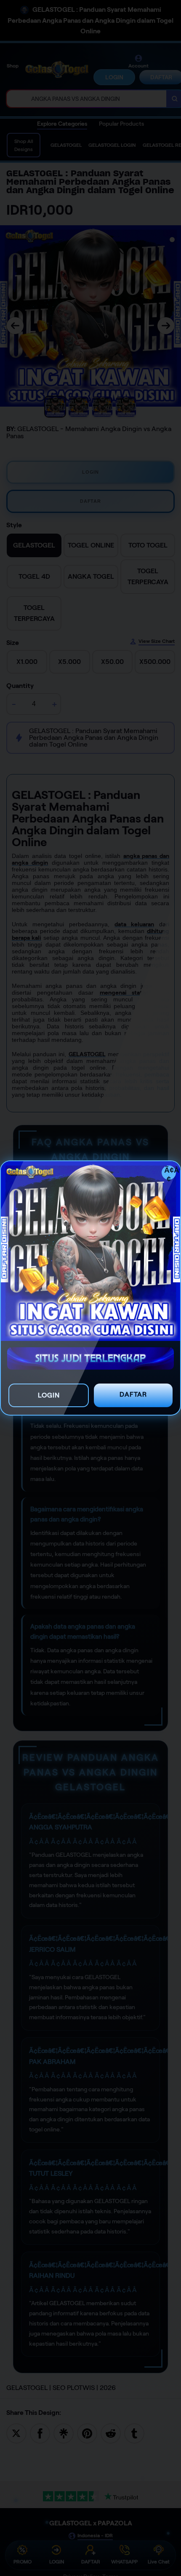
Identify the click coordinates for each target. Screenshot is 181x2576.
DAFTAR (133, 1394)
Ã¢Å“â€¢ (170, 1173)
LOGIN (49, 1395)
